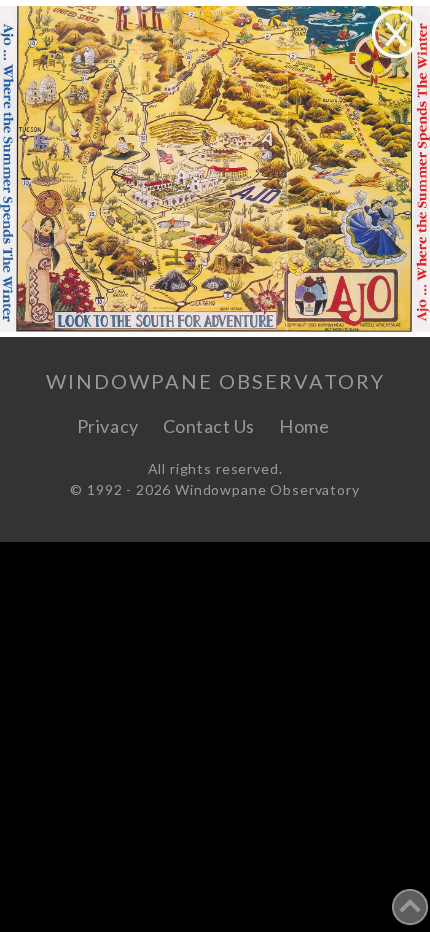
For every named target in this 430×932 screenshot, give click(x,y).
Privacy (108, 426)
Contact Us (209, 426)
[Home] (353, 426)
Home (304, 426)
